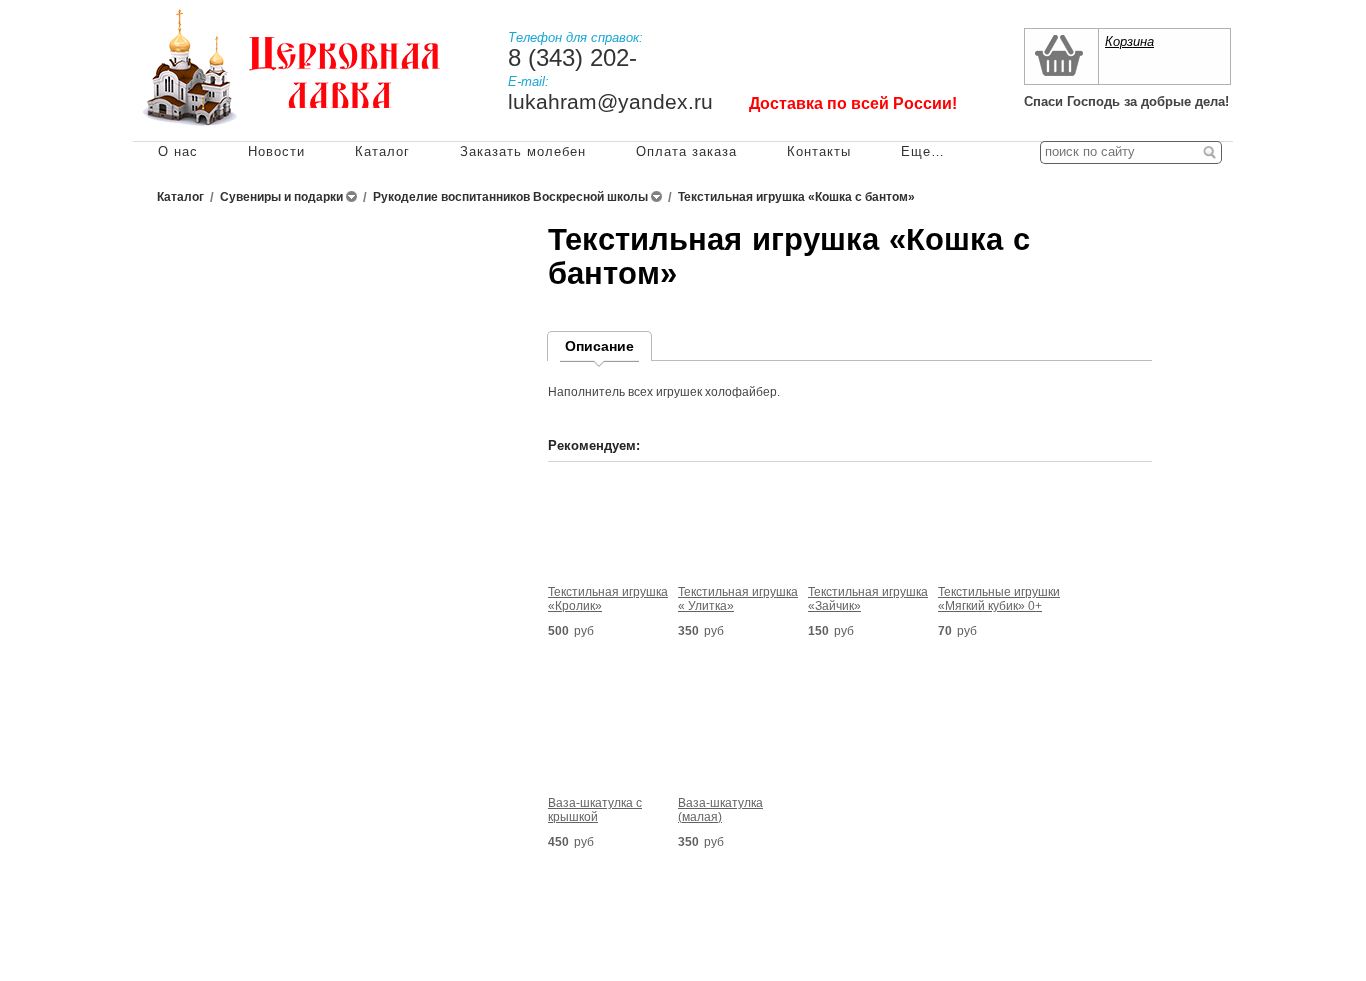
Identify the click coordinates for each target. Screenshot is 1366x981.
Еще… (923, 151)
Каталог (382, 151)
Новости (276, 151)
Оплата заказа (686, 151)
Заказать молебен (523, 151)
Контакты (819, 151)
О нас (178, 151)
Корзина (1129, 41)
